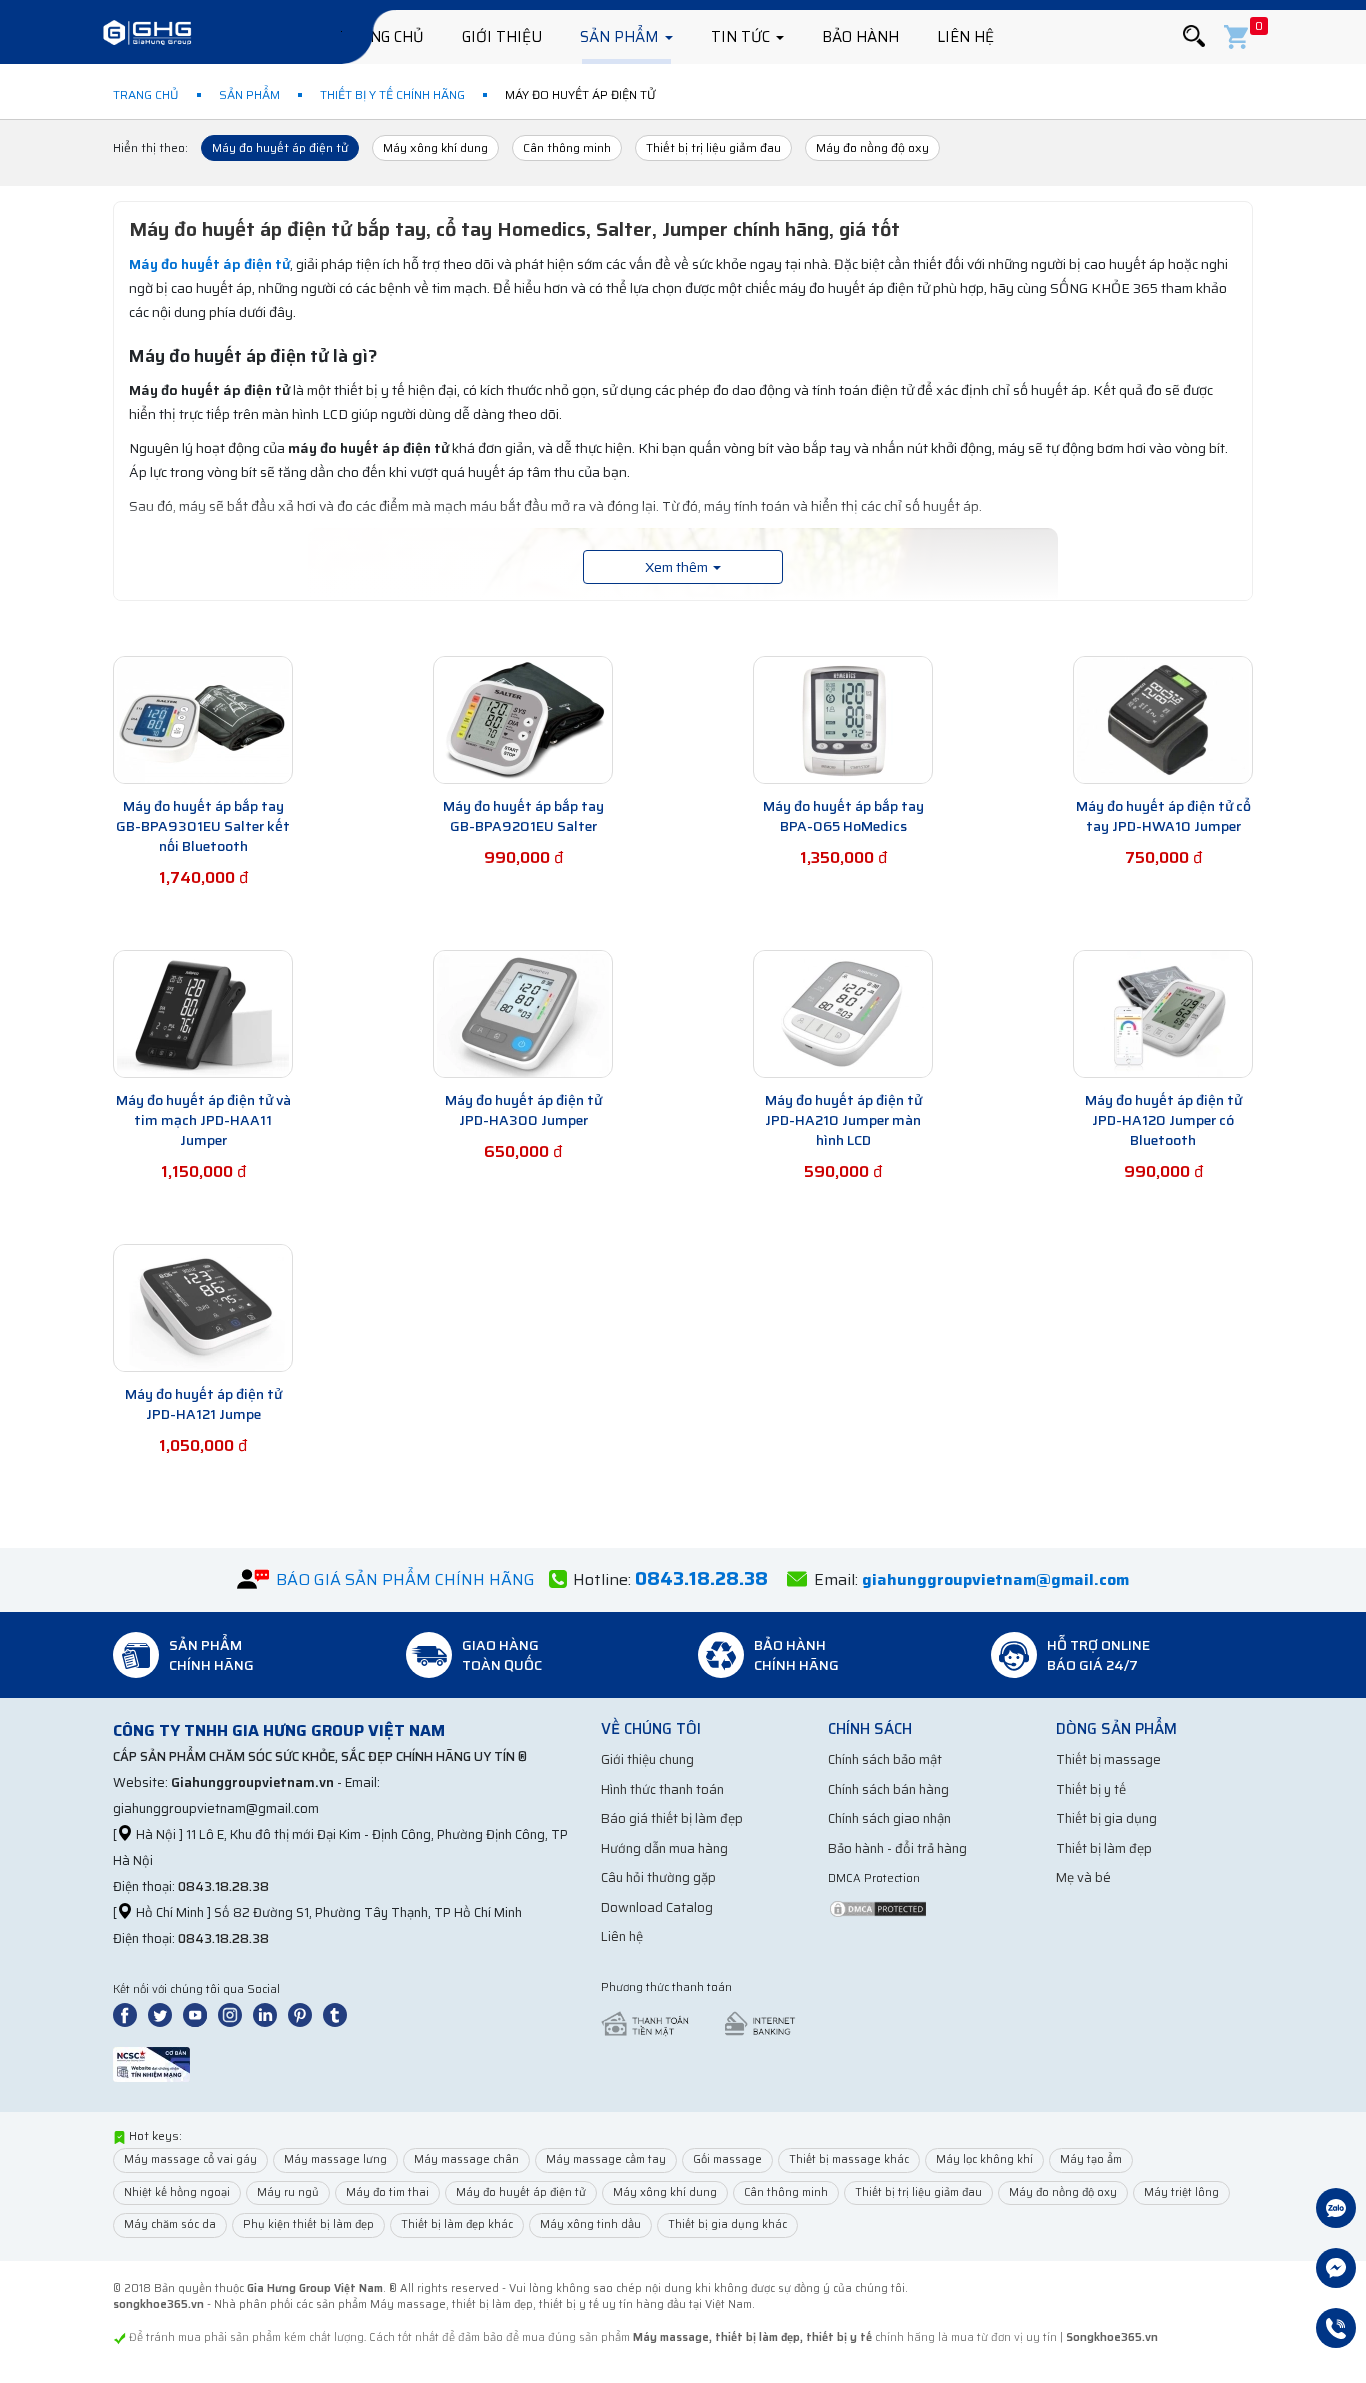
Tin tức (742, 37)
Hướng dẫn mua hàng (664, 1848)
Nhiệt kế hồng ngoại (177, 2192)
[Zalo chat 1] (1336, 2210)
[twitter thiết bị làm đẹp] (164, 2014)
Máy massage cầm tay (606, 2159)
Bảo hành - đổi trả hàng (897, 1848)
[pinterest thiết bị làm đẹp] (304, 2014)
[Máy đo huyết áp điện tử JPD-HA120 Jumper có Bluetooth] (1163, 1012)
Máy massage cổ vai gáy (190, 2159)
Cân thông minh (567, 147)
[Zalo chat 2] (1336, 2270)
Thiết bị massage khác (849, 2159)
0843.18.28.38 (223, 1886)
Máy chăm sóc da (170, 2224)
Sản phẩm (621, 37)
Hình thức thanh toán (662, 1789)
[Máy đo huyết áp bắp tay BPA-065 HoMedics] (843, 718)
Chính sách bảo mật (885, 1759)
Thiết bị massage (1108, 1759)
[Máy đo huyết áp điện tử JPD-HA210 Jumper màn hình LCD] (843, 1012)
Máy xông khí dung (435, 147)
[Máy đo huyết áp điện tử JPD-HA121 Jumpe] (203, 1306)
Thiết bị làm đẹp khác (457, 2224)
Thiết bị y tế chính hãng (392, 94)
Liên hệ (965, 37)
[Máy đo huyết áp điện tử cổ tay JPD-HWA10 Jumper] (1163, 718)
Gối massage (727, 2159)
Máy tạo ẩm (1091, 2159)
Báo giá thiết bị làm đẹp (672, 1818)
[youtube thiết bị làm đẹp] (199, 2014)
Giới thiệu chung (647, 1759)
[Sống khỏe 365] (147, 35)
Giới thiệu (502, 37)
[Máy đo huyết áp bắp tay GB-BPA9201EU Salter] (523, 718)
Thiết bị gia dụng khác (727, 2224)
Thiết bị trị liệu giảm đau (713, 147)
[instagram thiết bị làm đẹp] (234, 2014)
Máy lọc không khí (984, 2159)
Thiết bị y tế (1091, 1789)
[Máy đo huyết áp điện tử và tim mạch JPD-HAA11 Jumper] (203, 1012)
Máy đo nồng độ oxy (872, 147)
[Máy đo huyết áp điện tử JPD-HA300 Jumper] (523, 1012)
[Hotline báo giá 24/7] (1336, 2330)
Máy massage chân (466, 2159)
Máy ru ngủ (288, 2192)
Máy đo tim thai (387, 2192)
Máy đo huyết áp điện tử (280, 147)
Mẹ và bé (1083, 1877)
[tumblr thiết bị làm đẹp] (339, 2014)
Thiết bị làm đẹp (1104, 1848)
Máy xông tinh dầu (590, 2224)
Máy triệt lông (1181, 2192)
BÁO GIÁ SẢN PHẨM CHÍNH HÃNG (405, 1579)
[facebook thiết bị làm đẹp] (129, 2014)
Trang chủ (382, 37)
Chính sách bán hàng (888, 1789)
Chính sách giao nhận (889, 1818)
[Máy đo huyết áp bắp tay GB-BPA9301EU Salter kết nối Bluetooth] (203, 718)
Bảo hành (860, 37)
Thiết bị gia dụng (1106, 1818)
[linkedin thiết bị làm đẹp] (269, 2014)
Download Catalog (657, 1907)
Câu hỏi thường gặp (658, 1877)
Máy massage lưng (335, 2159)
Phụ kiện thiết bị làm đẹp (308, 2224)
